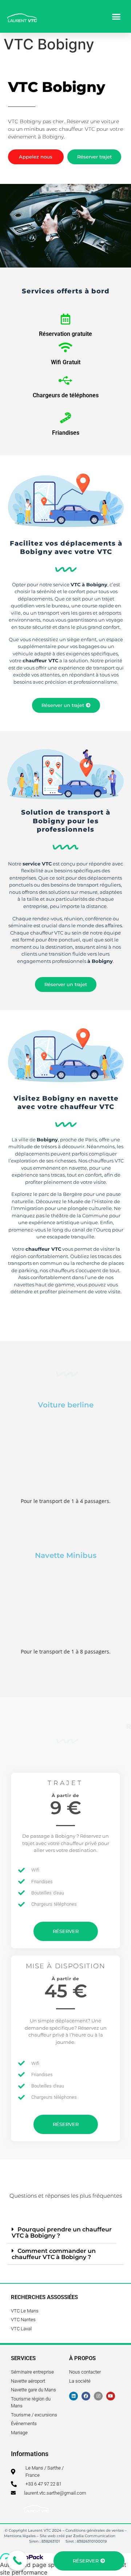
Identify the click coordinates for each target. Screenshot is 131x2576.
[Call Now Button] (17, 2561)
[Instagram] (98, 2396)
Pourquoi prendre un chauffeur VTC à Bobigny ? (62, 2233)
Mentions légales (20, 2536)
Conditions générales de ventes (95, 2530)
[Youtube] (111, 2396)
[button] (116, 16)
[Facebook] (86, 2396)
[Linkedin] (74, 2396)
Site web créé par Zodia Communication (78, 2536)
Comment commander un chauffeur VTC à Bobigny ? (54, 2254)
